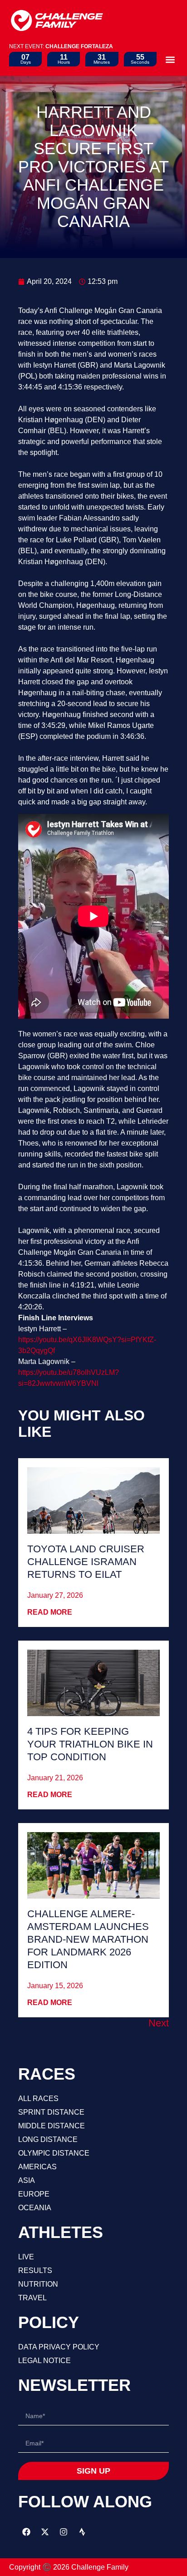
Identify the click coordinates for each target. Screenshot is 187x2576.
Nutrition (38, 2284)
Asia (27, 2180)
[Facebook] (26, 2532)
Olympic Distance (54, 2153)
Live (26, 2257)
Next (159, 2023)
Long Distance (48, 2139)
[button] (170, 59)
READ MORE (50, 1612)
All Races (38, 2099)
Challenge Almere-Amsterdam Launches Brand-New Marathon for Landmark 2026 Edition (88, 1939)
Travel (32, 2298)
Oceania (35, 2208)
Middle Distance (52, 2126)
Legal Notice (44, 2361)
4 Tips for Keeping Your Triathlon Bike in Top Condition (90, 1744)
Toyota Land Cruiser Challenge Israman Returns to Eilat (86, 1562)
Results (35, 2270)
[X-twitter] (45, 2532)
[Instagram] (64, 2532)
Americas (37, 2167)
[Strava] (82, 2532)
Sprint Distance (51, 2112)
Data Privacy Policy (59, 2347)
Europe (34, 2194)
